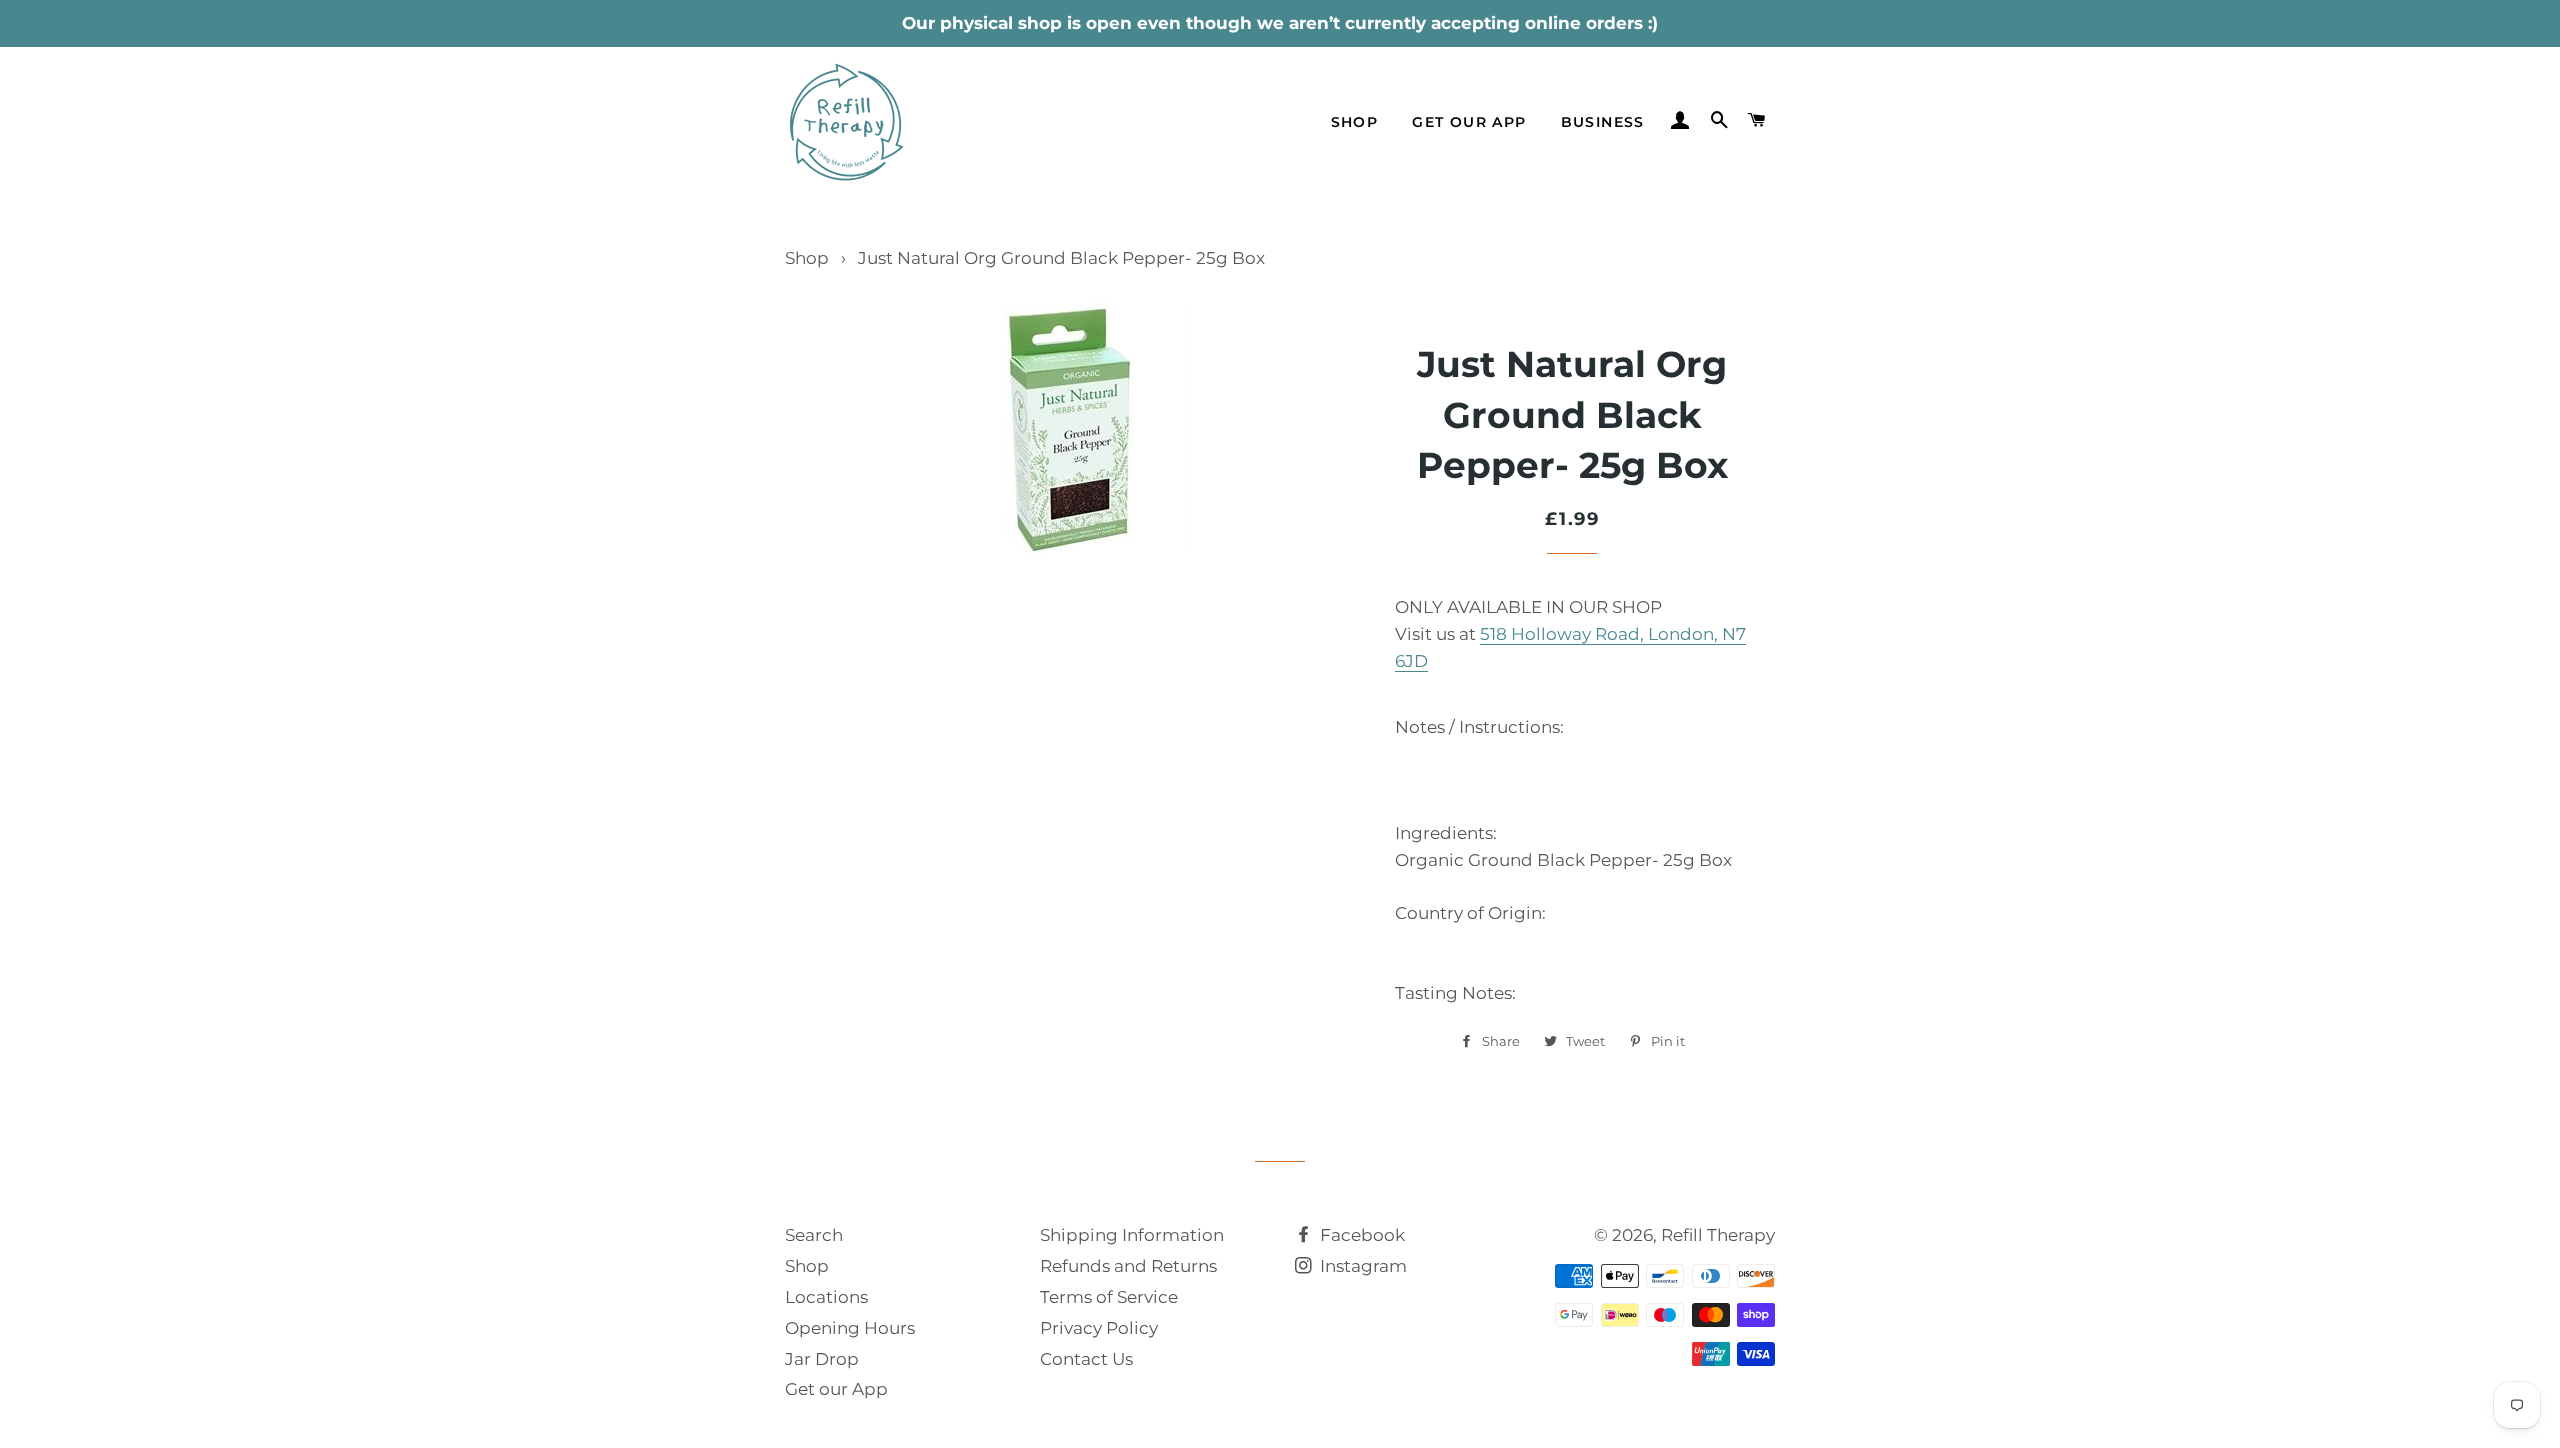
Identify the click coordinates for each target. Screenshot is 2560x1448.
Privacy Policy (1099, 1328)
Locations (826, 1297)
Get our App (836, 1389)
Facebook (1360, 1235)
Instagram (1361, 1266)
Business (1603, 122)
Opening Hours (850, 1328)
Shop (1355, 122)
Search (814, 1235)
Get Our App (1469, 122)
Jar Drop (822, 1359)
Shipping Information (1132, 1235)
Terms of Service (1109, 1297)
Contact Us (1086, 1359)
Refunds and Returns (1128, 1266)
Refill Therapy (1718, 1235)
